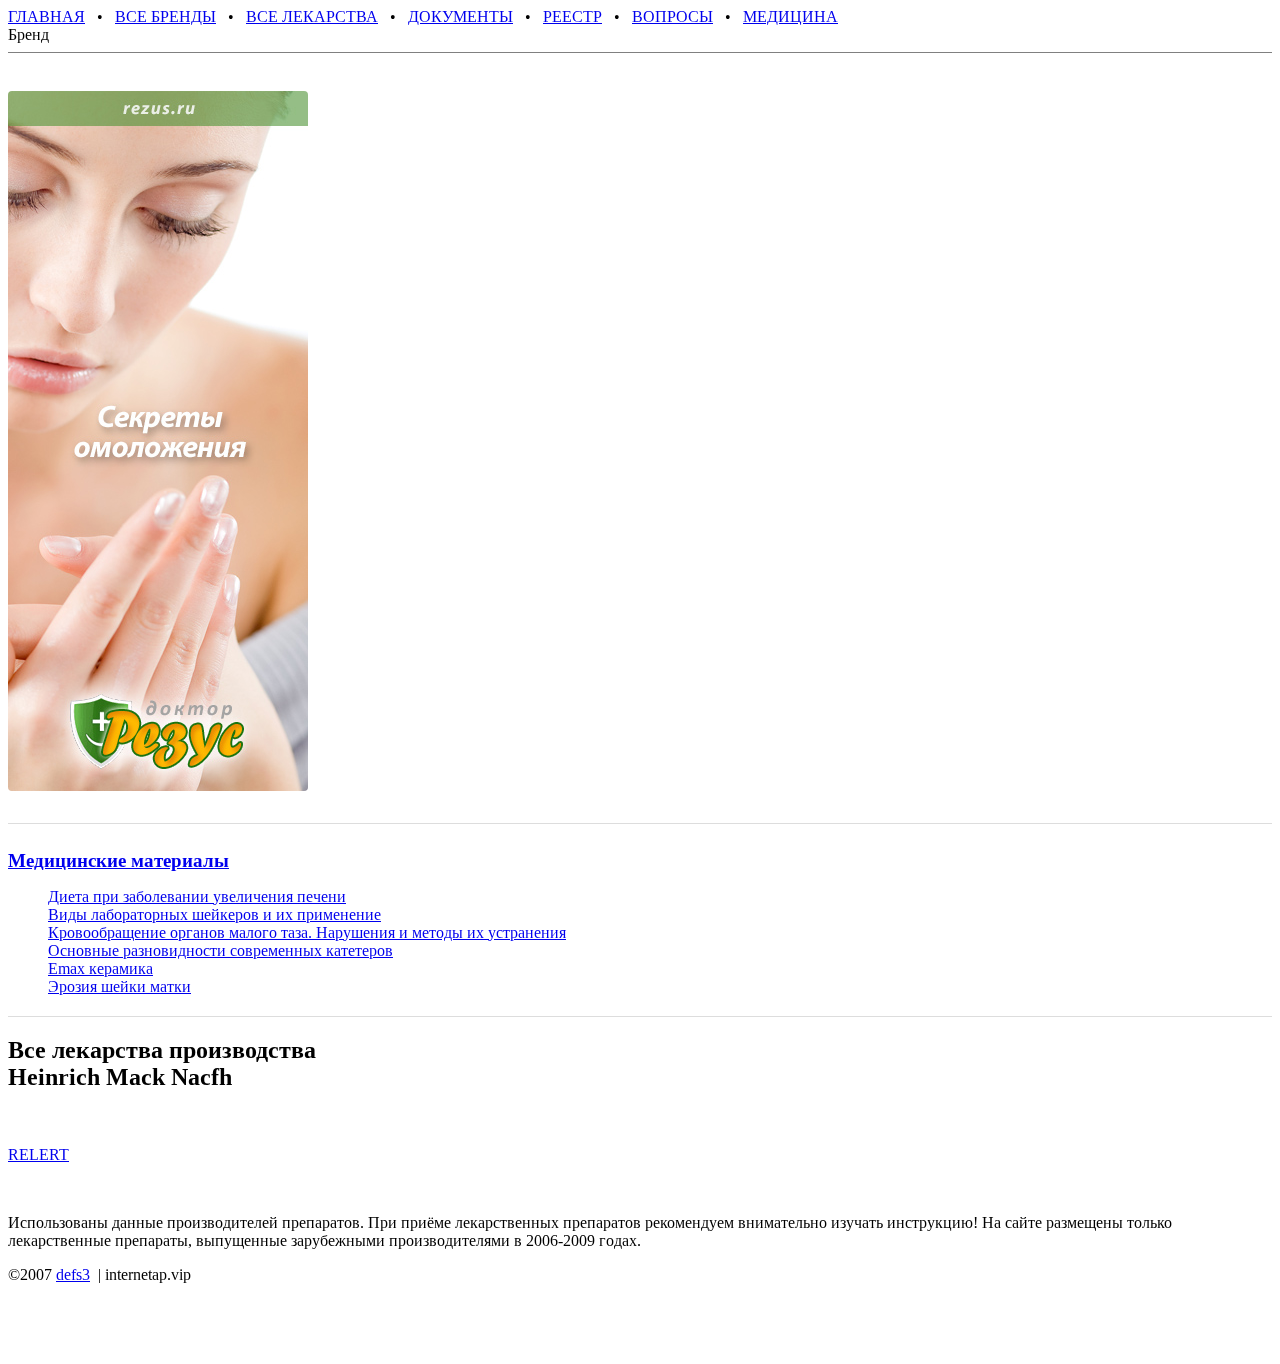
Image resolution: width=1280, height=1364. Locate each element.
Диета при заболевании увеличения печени (197, 896)
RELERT (38, 1154)
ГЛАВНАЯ (46, 16)
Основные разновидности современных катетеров (220, 950)
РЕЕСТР (572, 16)
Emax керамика (100, 968)
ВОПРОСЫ (672, 16)
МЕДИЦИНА (790, 16)
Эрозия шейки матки (119, 986)
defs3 (73, 1274)
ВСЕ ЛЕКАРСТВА (312, 16)
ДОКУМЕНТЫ (460, 16)
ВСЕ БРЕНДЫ (165, 16)
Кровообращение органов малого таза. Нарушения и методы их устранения (307, 932)
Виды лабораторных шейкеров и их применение (214, 914)
